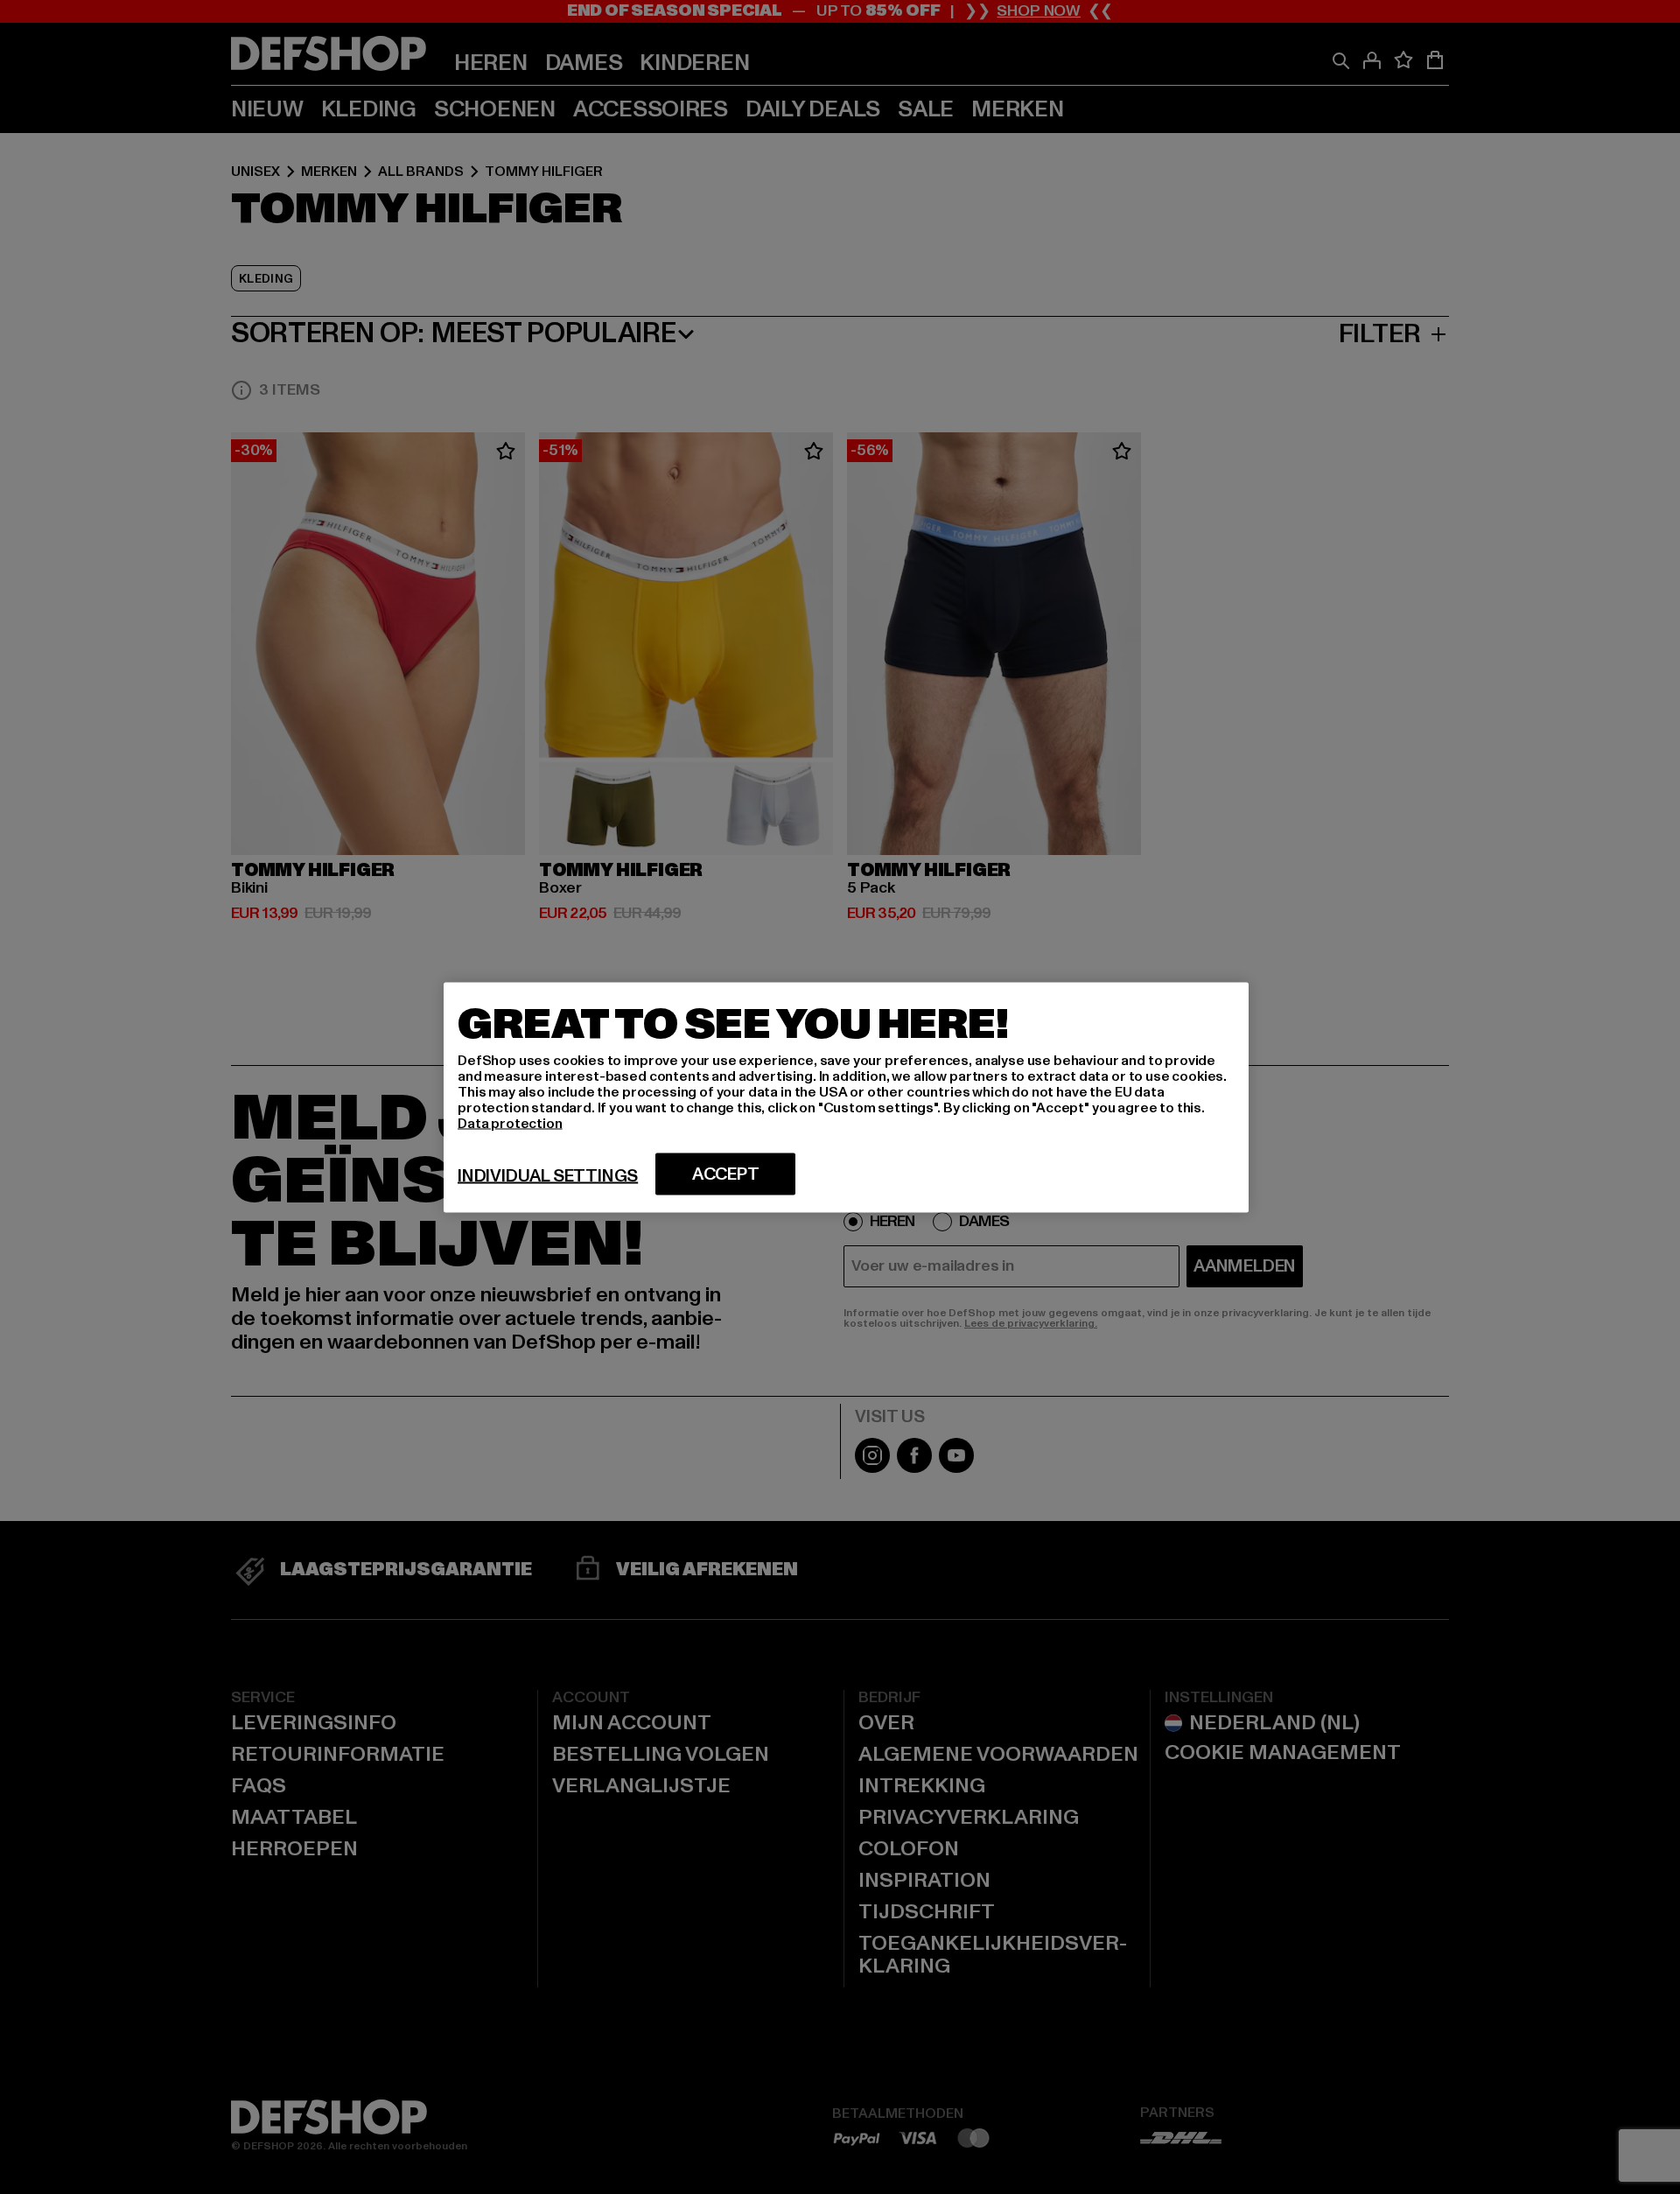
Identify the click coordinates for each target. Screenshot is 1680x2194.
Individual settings (548, 1175)
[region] (846, 1097)
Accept (726, 1174)
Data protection (510, 1123)
